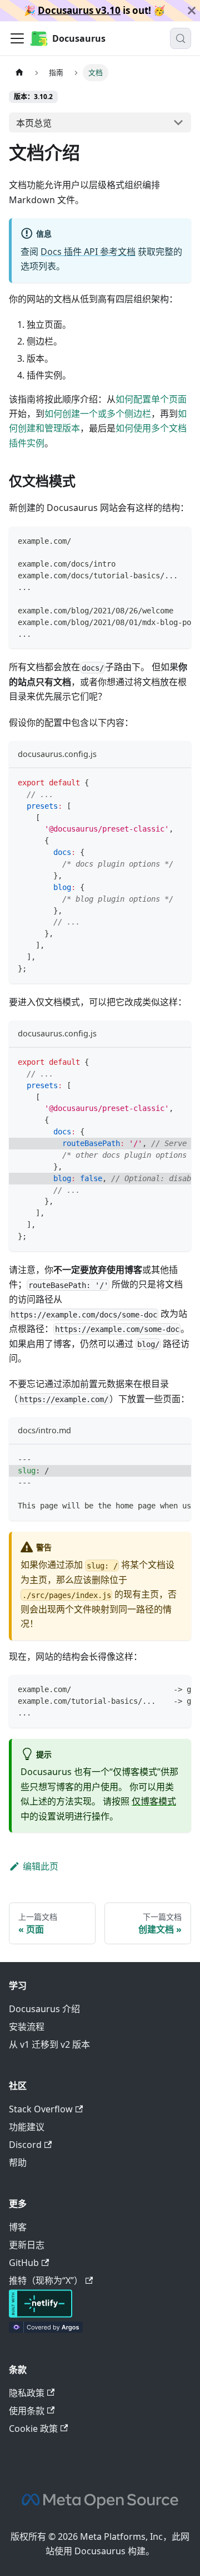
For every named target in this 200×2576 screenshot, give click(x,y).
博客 (18, 2227)
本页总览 (34, 123)
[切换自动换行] (157, 540)
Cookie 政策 (33, 2428)
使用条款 (27, 2411)
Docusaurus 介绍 (44, 2009)
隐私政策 (27, 2393)
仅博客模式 (154, 1801)
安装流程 (27, 2027)
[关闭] (192, 11)
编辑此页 (41, 1866)
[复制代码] (177, 540)
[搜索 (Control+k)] (181, 38)
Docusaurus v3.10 (79, 10)
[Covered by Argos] (46, 2329)
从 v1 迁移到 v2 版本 (49, 2044)
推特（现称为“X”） (46, 2280)
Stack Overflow (41, 2109)
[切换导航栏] (17, 38)
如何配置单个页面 (151, 399)
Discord (25, 2145)
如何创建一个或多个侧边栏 (98, 414)
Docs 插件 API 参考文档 (88, 252)
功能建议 (27, 2127)
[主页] (19, 73)
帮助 (18, 2162)
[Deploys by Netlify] (41, 2314)
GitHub (24, 2263)
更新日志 (27, 2245)
